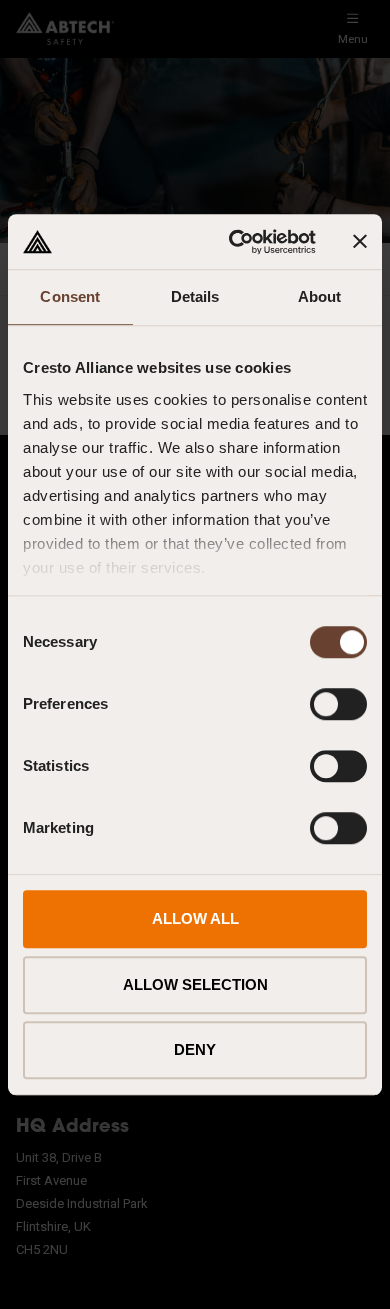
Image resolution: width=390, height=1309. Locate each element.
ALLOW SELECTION (195, 984)
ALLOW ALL (195, 918)
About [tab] (320, 296)
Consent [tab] (70, 296)
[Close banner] (360, 242)
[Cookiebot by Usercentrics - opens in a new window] (236, 242)
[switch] (338, 704)
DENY (195, 1049)
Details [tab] (195, 296)
